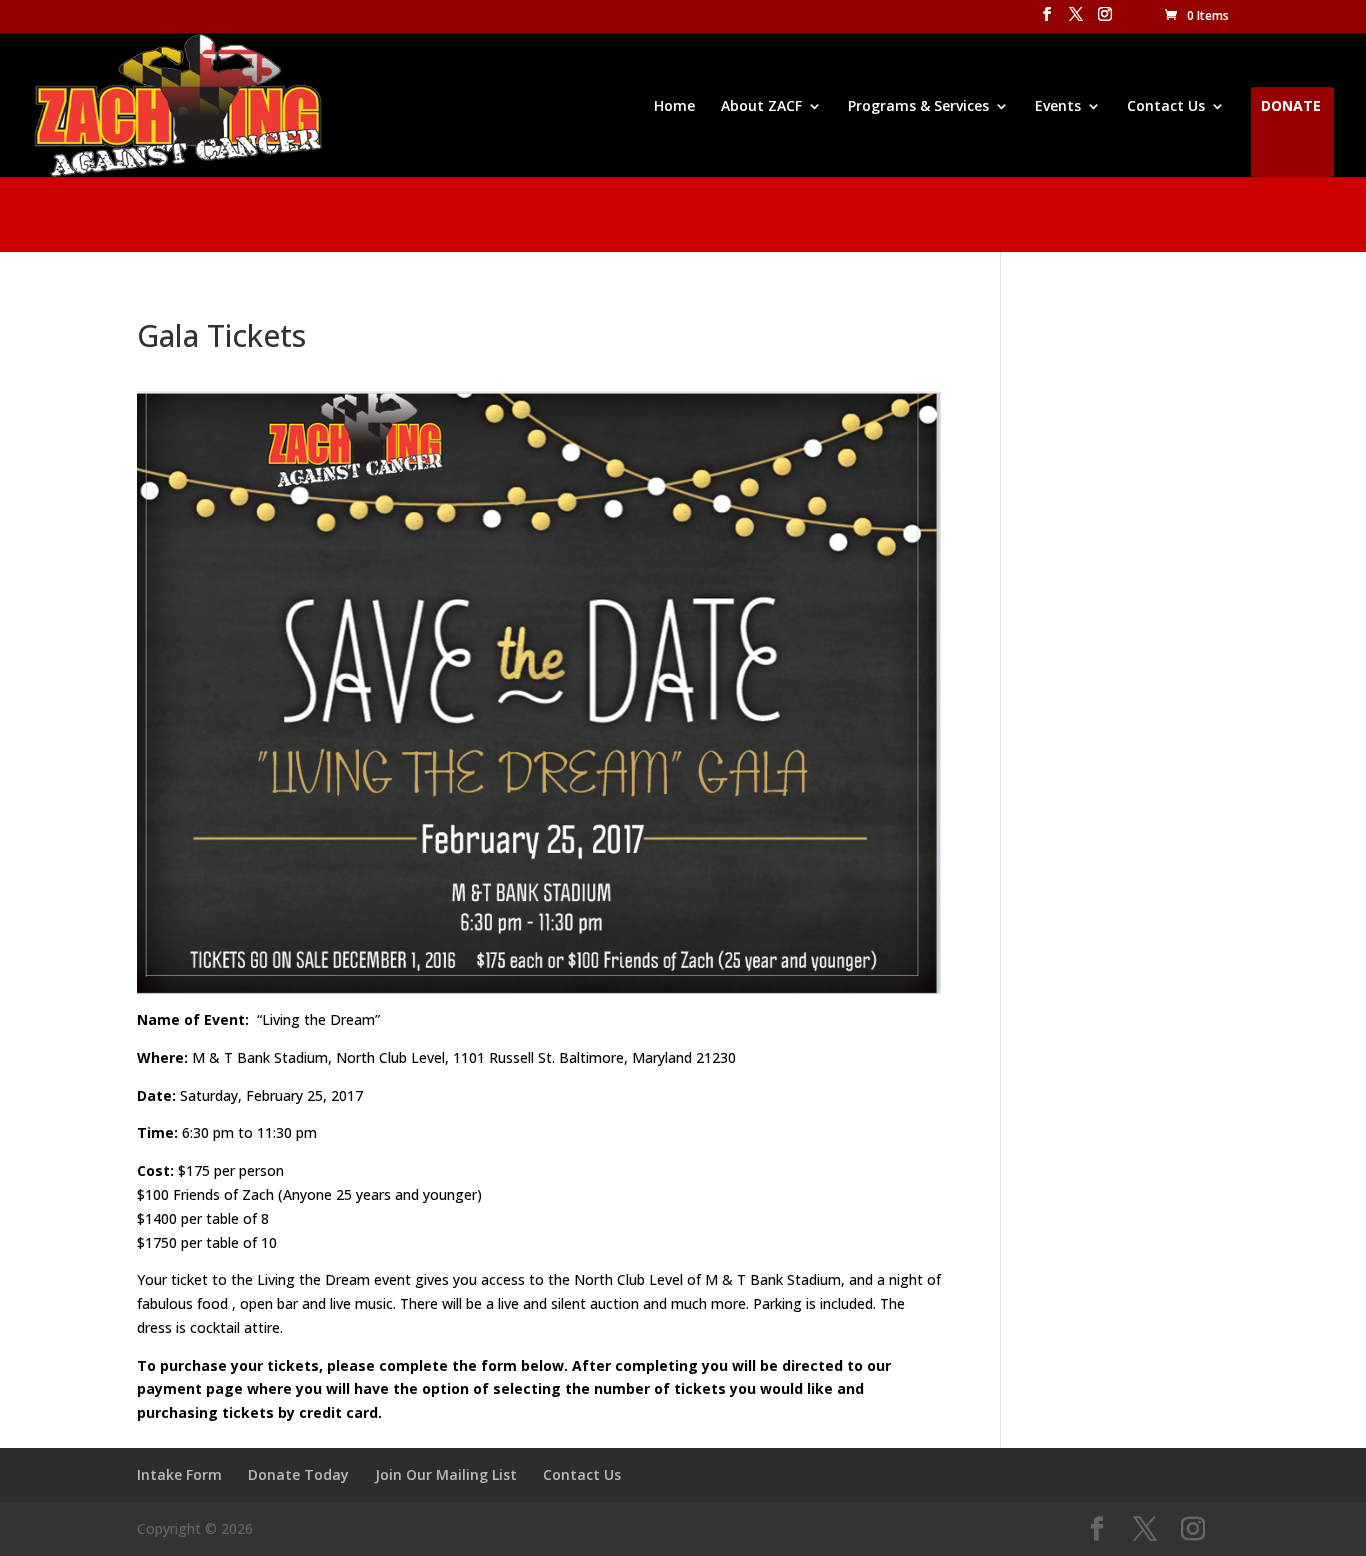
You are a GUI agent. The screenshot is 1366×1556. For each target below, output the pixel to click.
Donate (1291, 107)
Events (1058, 107)
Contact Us (1166, 107)
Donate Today (298, 1474)
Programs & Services (918, 107)
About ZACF (761, 107)
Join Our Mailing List (446, 1474)
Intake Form (179, 1474)
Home (674, 107)
